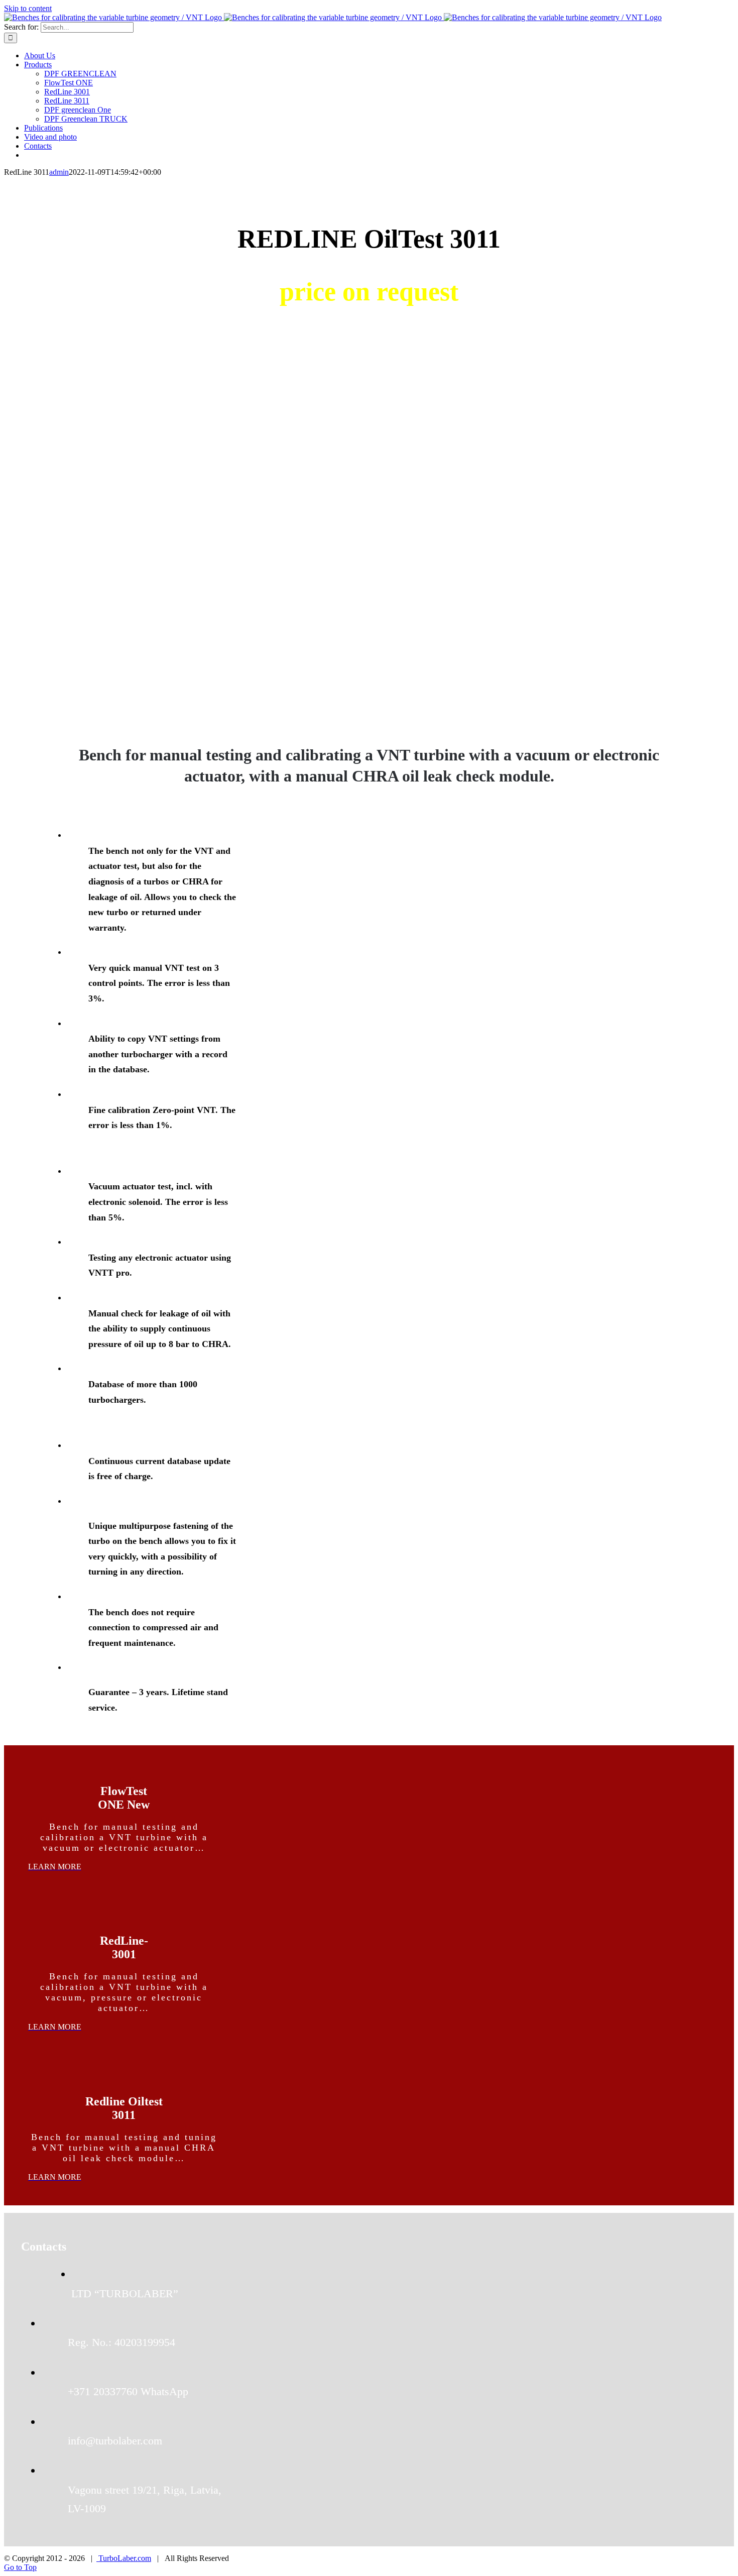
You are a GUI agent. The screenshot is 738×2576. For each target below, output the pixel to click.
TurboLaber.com (124, 2558)
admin (59, 172)
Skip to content (28, 8)
